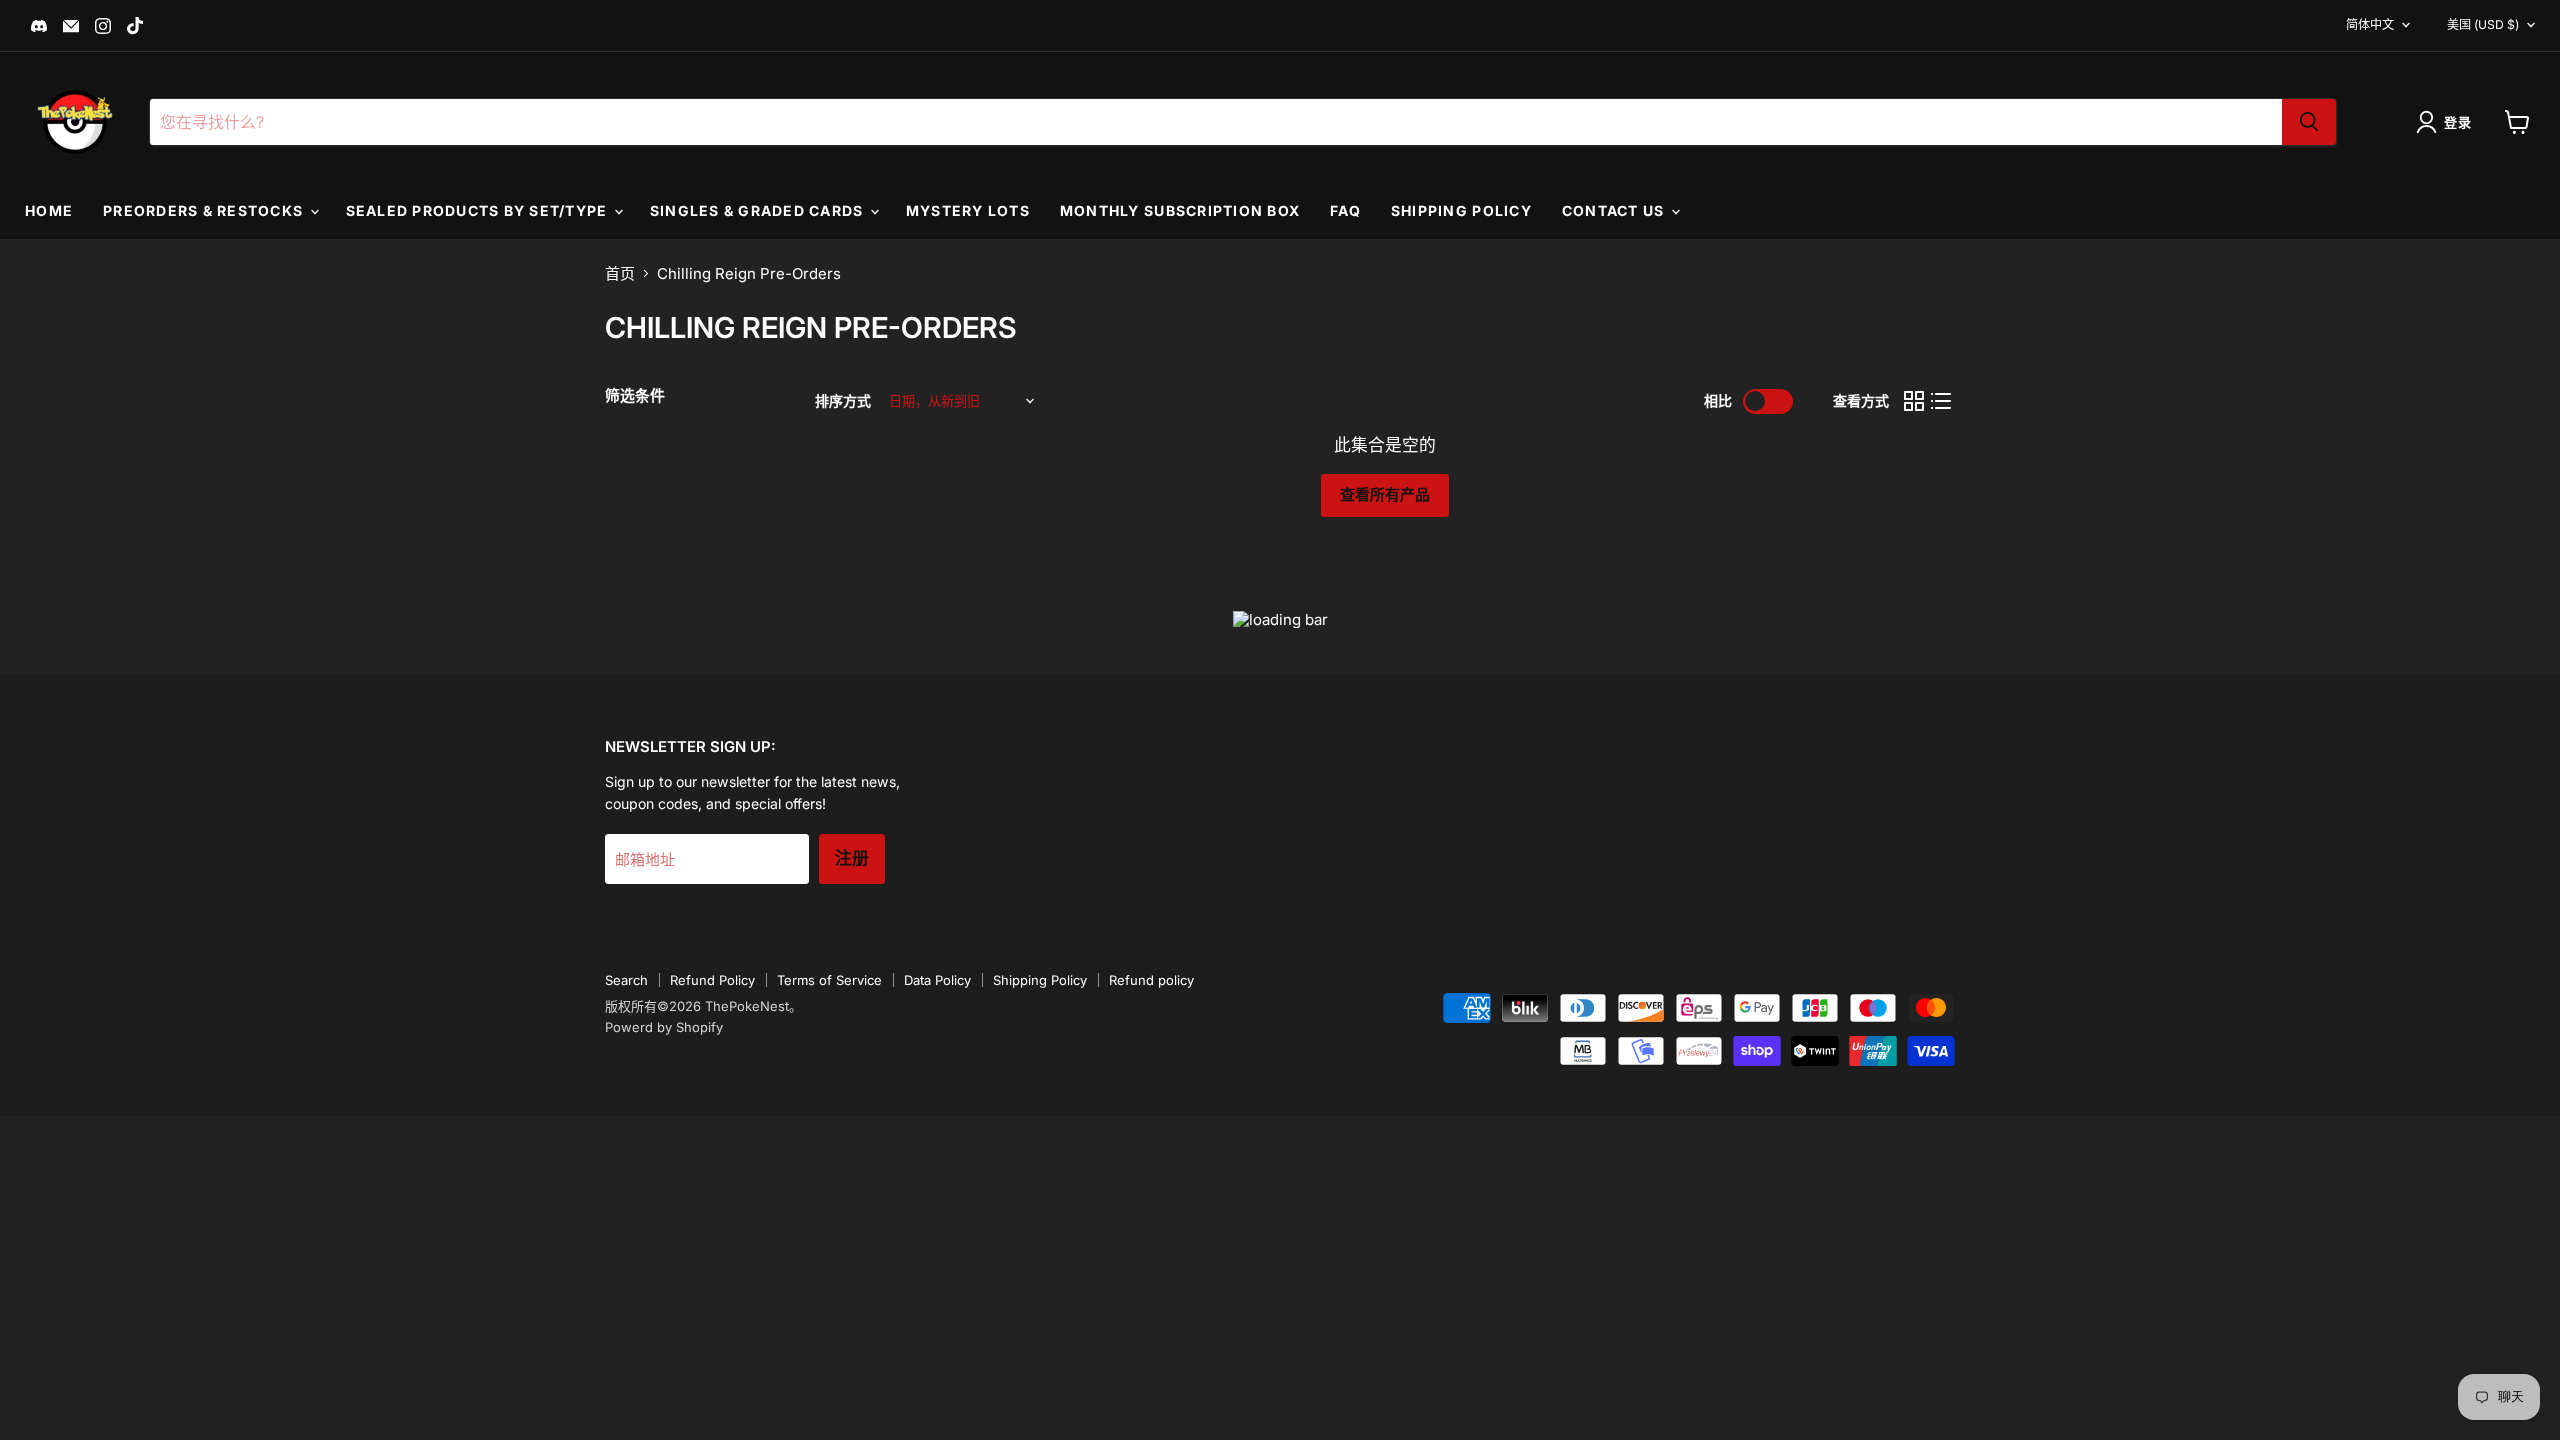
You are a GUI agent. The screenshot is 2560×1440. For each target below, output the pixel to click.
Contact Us (1615, 210)
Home (49, 210)
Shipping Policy (1461, 210)
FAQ (1345, 210)
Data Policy (937, 980)
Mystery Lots (968, 210)
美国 (2483, 24)
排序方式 (843, 401)
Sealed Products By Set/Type (479, 210)
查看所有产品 (1385, 495)
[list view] (1942, 402)
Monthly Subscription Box (1180, 210)
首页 (620, 273)
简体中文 (2370, 24)
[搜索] (2309, 122)
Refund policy (1151, 980)
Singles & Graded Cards (759, 210)
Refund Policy (712, 980)
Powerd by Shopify (664, 1027)
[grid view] (1914, 402)
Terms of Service (829, 980)
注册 (852, 858)
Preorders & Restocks (205, 210)
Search (626, 980)
